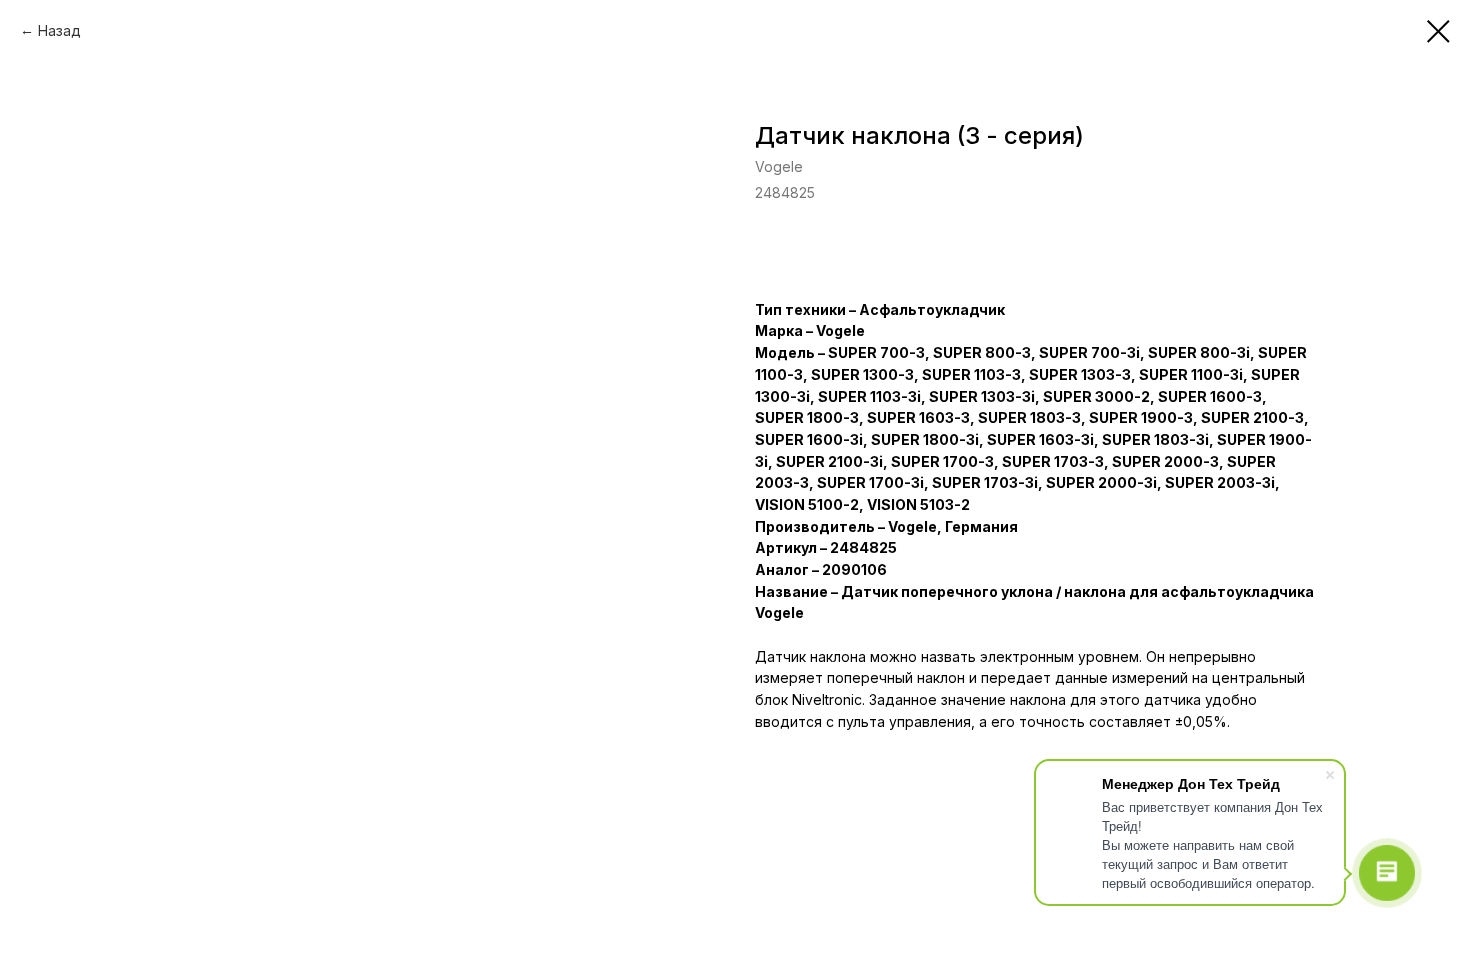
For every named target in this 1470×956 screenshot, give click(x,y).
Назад (59, 30)
